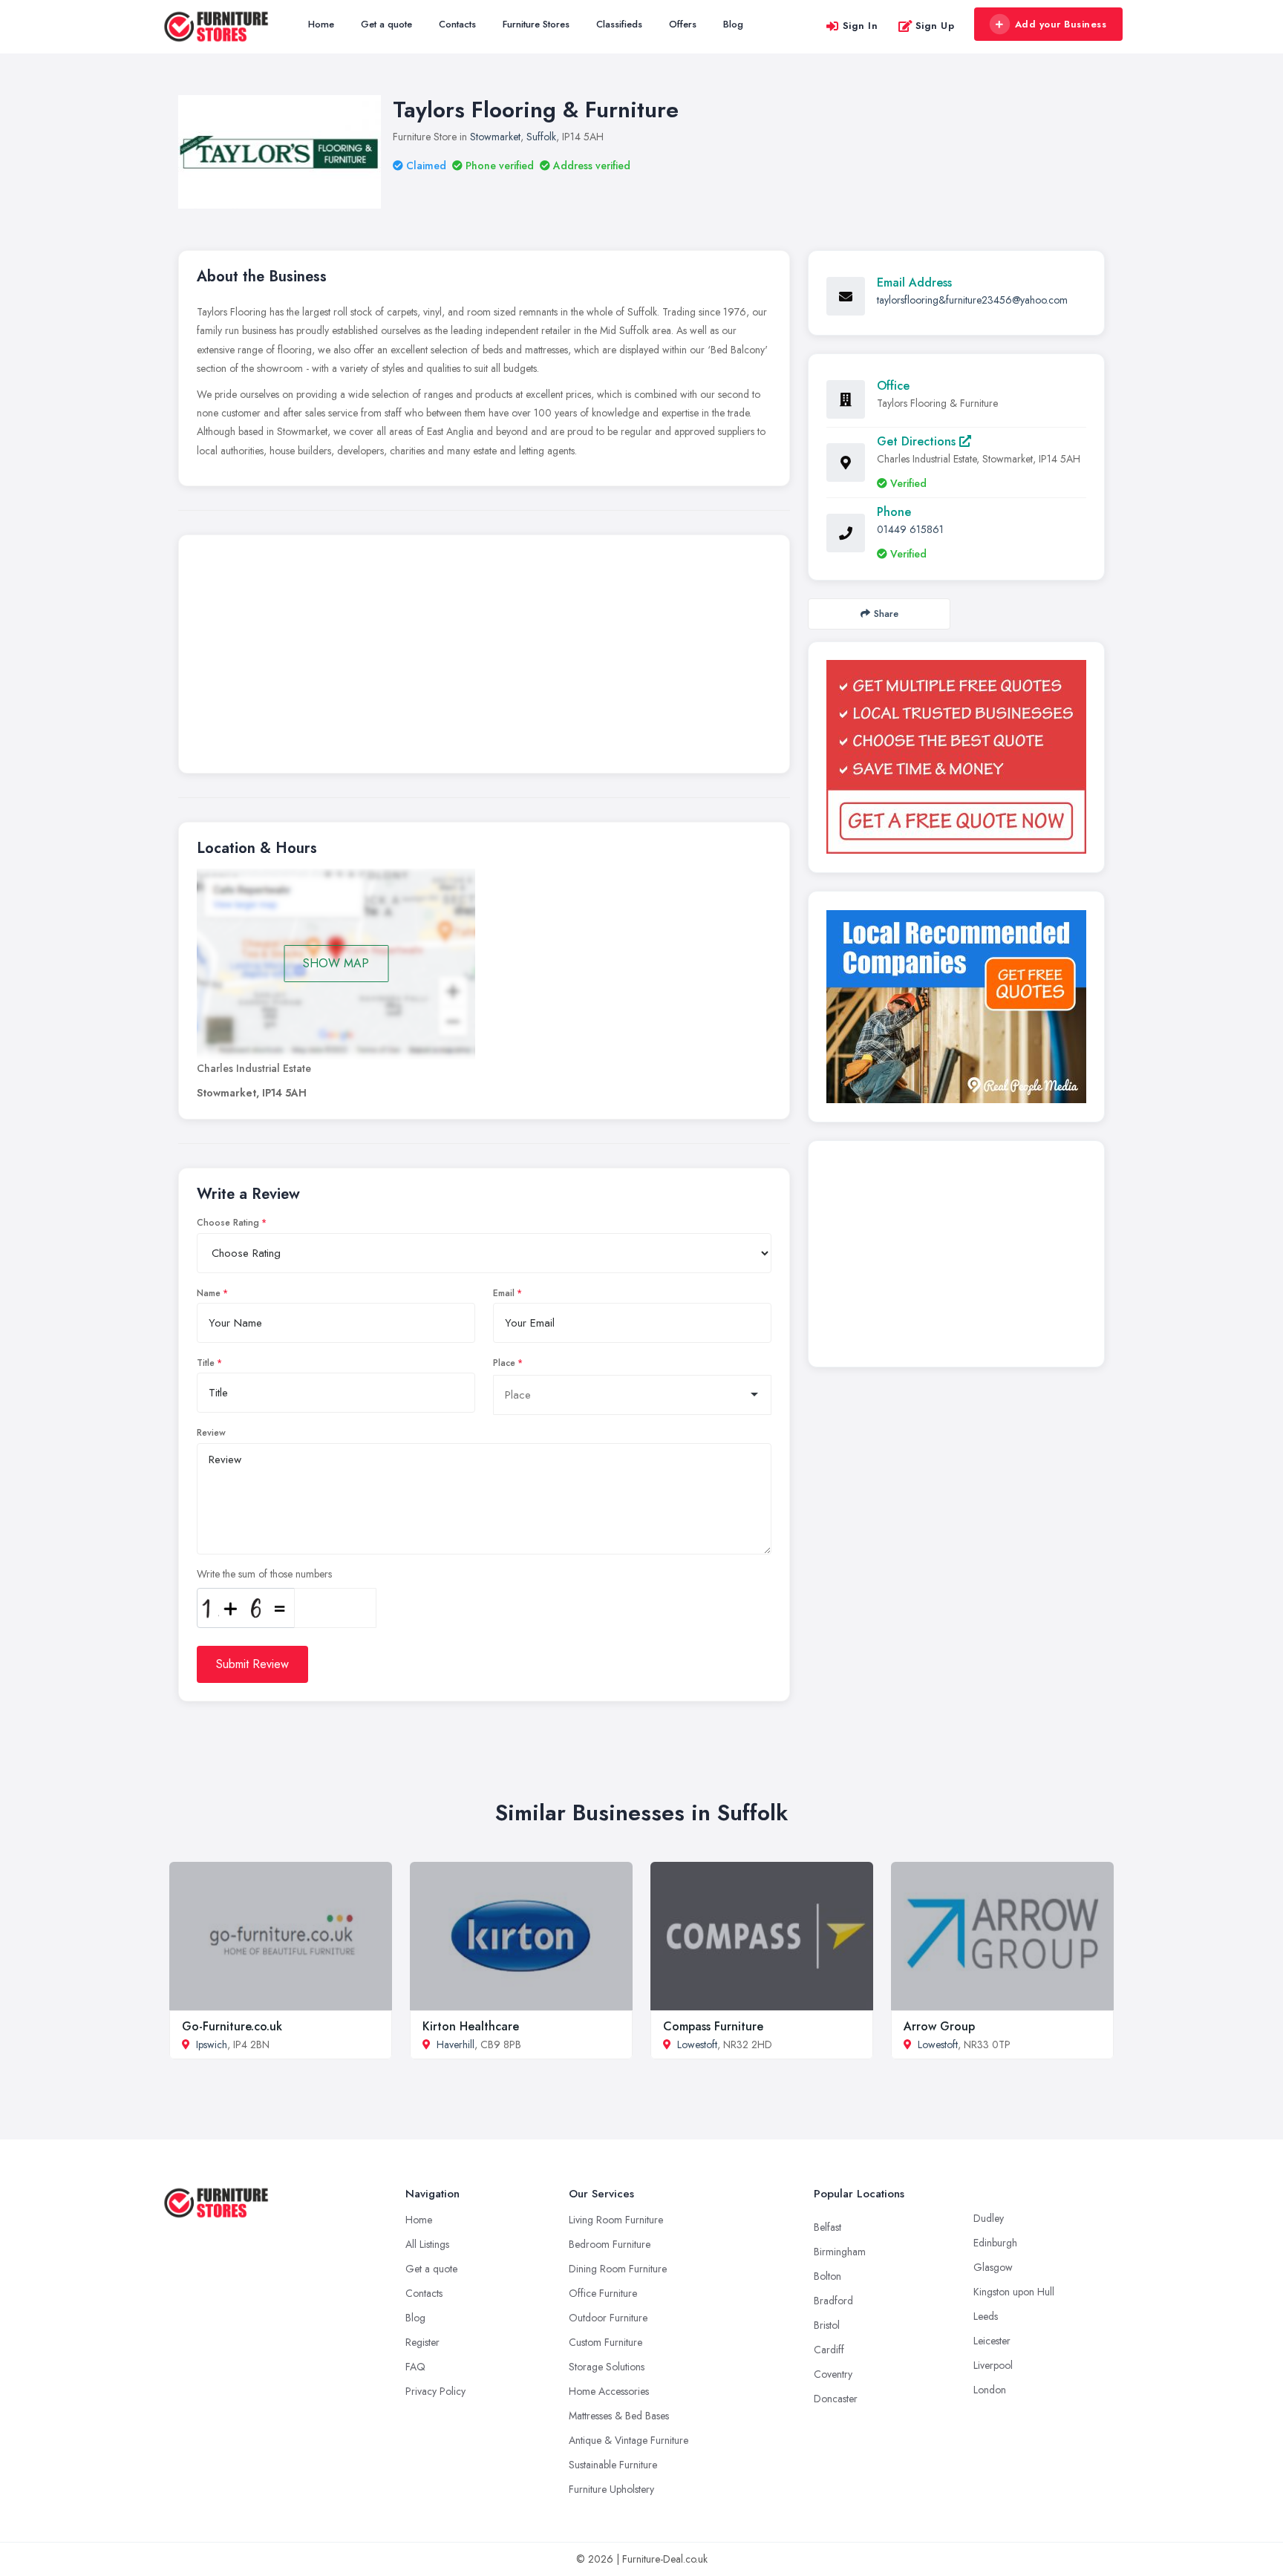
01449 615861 (910, 529)
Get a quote (386, 24)
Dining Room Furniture (618, 2269)
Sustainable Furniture (613, 2465)
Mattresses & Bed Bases (619, 2416)
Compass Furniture (713, 2026)
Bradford (833, 2301)
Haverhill (456, 2044)
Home (321, 24)
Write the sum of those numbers (264, 1574)
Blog (733, 24)
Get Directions (918, 441)
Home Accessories (609, 2391)
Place (504, 1363)
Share (886, 614)
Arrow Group (939, 2026)
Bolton (827, 2276)
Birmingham (840, 2252)
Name (209, 1293)
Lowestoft (697, 2044)
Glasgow (993, 2267)
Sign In (861, 26)
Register (422, 2342)
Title (206, 1363)
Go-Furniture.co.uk (232, 2026)
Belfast (827, 2227)
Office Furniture (603, 2293)
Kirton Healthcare (471, 2026)
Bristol (827, 2325)
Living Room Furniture (616, 2220)
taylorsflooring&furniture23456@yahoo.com (972, 300)
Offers (683, 24)
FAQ (415, 2367)
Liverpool (993, 2365)
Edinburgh (995, 2243)
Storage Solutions (607, 2367)
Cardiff (829, 2350)
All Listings (427, 2244)
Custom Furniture (605, 2342)
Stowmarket (495, 137)
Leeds (986, 2316)
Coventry (833, 2374)
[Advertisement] (484, 658)
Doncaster (836, 2399)
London (990, 2390)
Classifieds (619, 24)
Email (504, 1293)
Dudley (989, 2218)
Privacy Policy (435, 2391)
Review (211, 1433)
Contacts (457, 24)
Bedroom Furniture (610, 2244)
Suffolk (541, 137)
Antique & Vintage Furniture (629, 2440)
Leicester (992, 2341)
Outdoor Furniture (608, 2318)
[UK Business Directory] (956, 1007)
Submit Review (252, 1664)
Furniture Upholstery (611, 2489)
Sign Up (935, 26)
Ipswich (212, 2044)
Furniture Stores (536, 24)
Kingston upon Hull (1014, 2292)
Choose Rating (228, 1223)
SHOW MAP (336, 963)
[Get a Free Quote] (956, 757)
